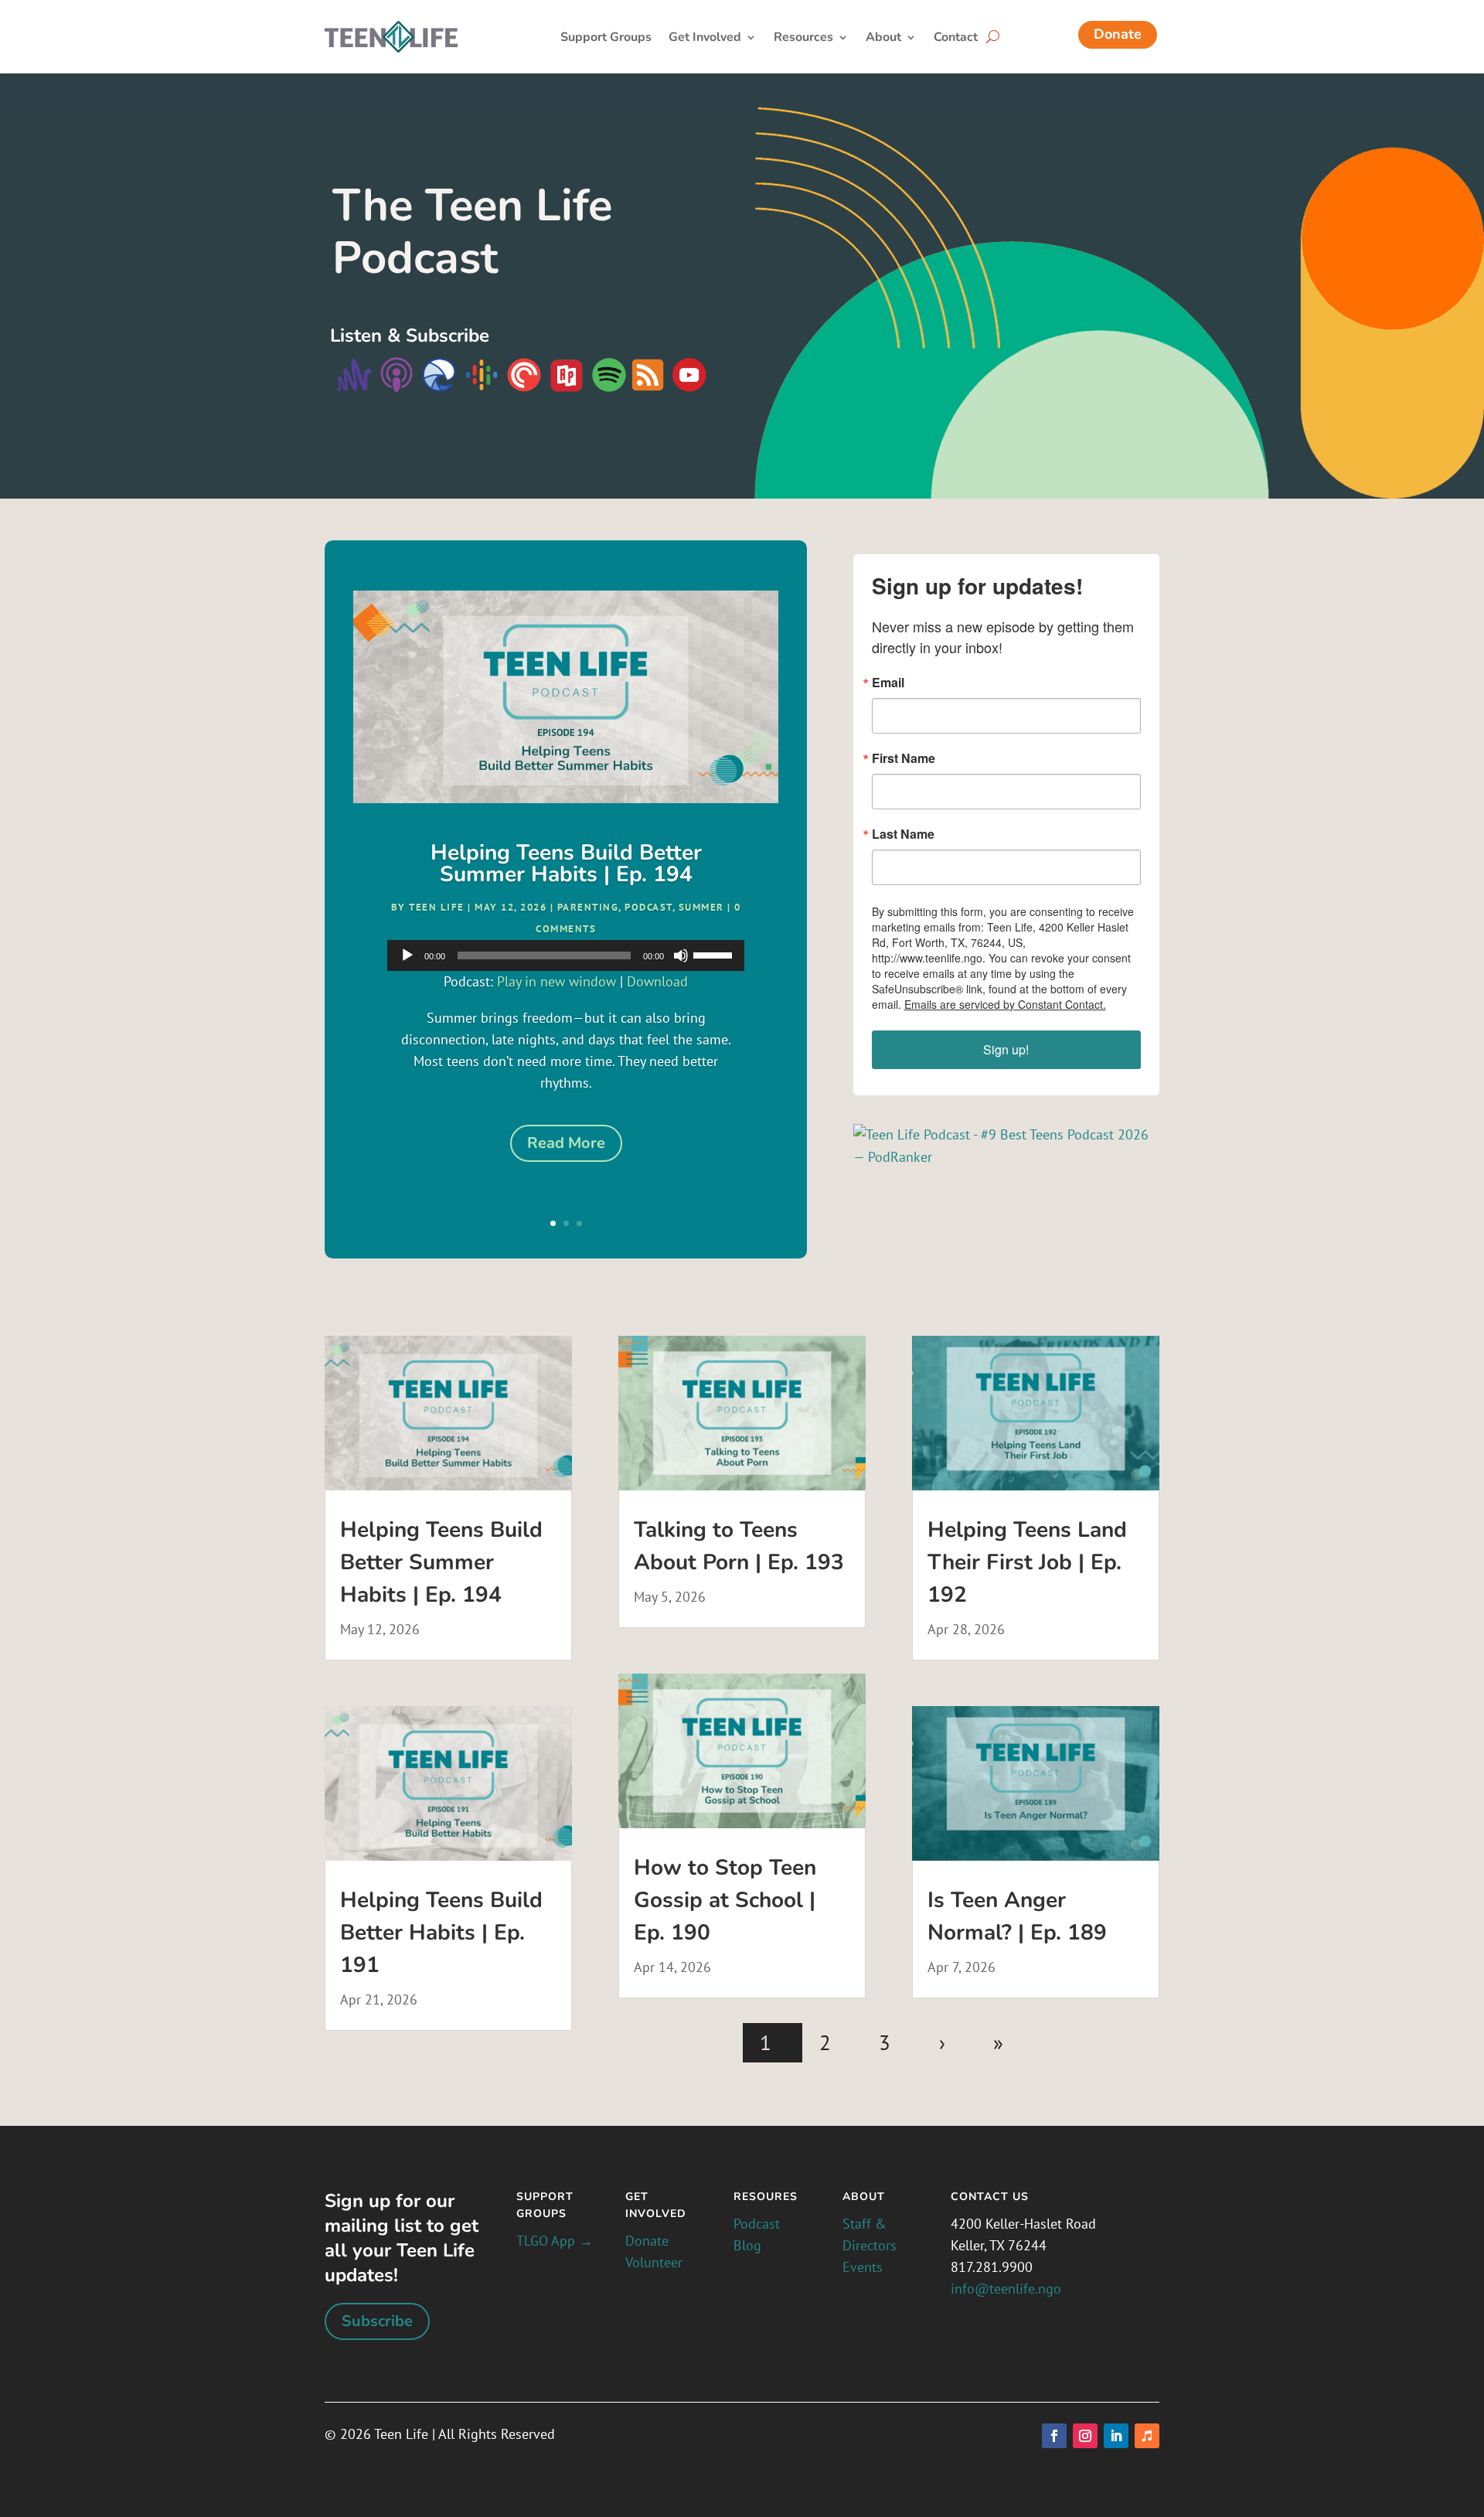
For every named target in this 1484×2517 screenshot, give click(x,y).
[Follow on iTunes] (1147, 2436)
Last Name (903, 834)
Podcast (648, 907)
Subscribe (377, 2321)
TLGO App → (555, 2241)
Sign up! (1006, 1049)
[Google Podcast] (482, 389)
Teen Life (437, 907)
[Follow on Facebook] (1054, 2436)
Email (888, 683)
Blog (747, 2245)
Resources (803, 39)
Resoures (766, 2197)
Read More (566, 1143)
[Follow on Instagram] (1085, 2436)
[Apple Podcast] (395, 389)
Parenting (588, 907)
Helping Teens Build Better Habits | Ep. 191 (441, 1933)
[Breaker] (437, 389)
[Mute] (681, 955)
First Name (904, 758)
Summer (701, 907)
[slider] (715, 954)
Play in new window (556, 981)
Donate (1118, 34)
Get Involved (705, 39)
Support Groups (606, 39)
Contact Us (990, 2197)
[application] (565, 955)
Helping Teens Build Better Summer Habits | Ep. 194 (566, 863)
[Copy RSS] (648, 389)
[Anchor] (354, 389)
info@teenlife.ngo (1006, 2289)
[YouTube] (688, 389)
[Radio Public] (565, 389)
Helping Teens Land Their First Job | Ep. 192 (1027, 1562)
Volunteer (654, 2262)
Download (657, 981)
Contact (956, 39)
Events (863, 2267)
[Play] (407, 955)
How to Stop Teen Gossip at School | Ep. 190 (725, 1900)
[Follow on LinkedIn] (1116, 2436)
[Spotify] (609, 389)
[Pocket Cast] (524, 389)
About (883, 39)
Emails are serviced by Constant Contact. (1005, 1004)
